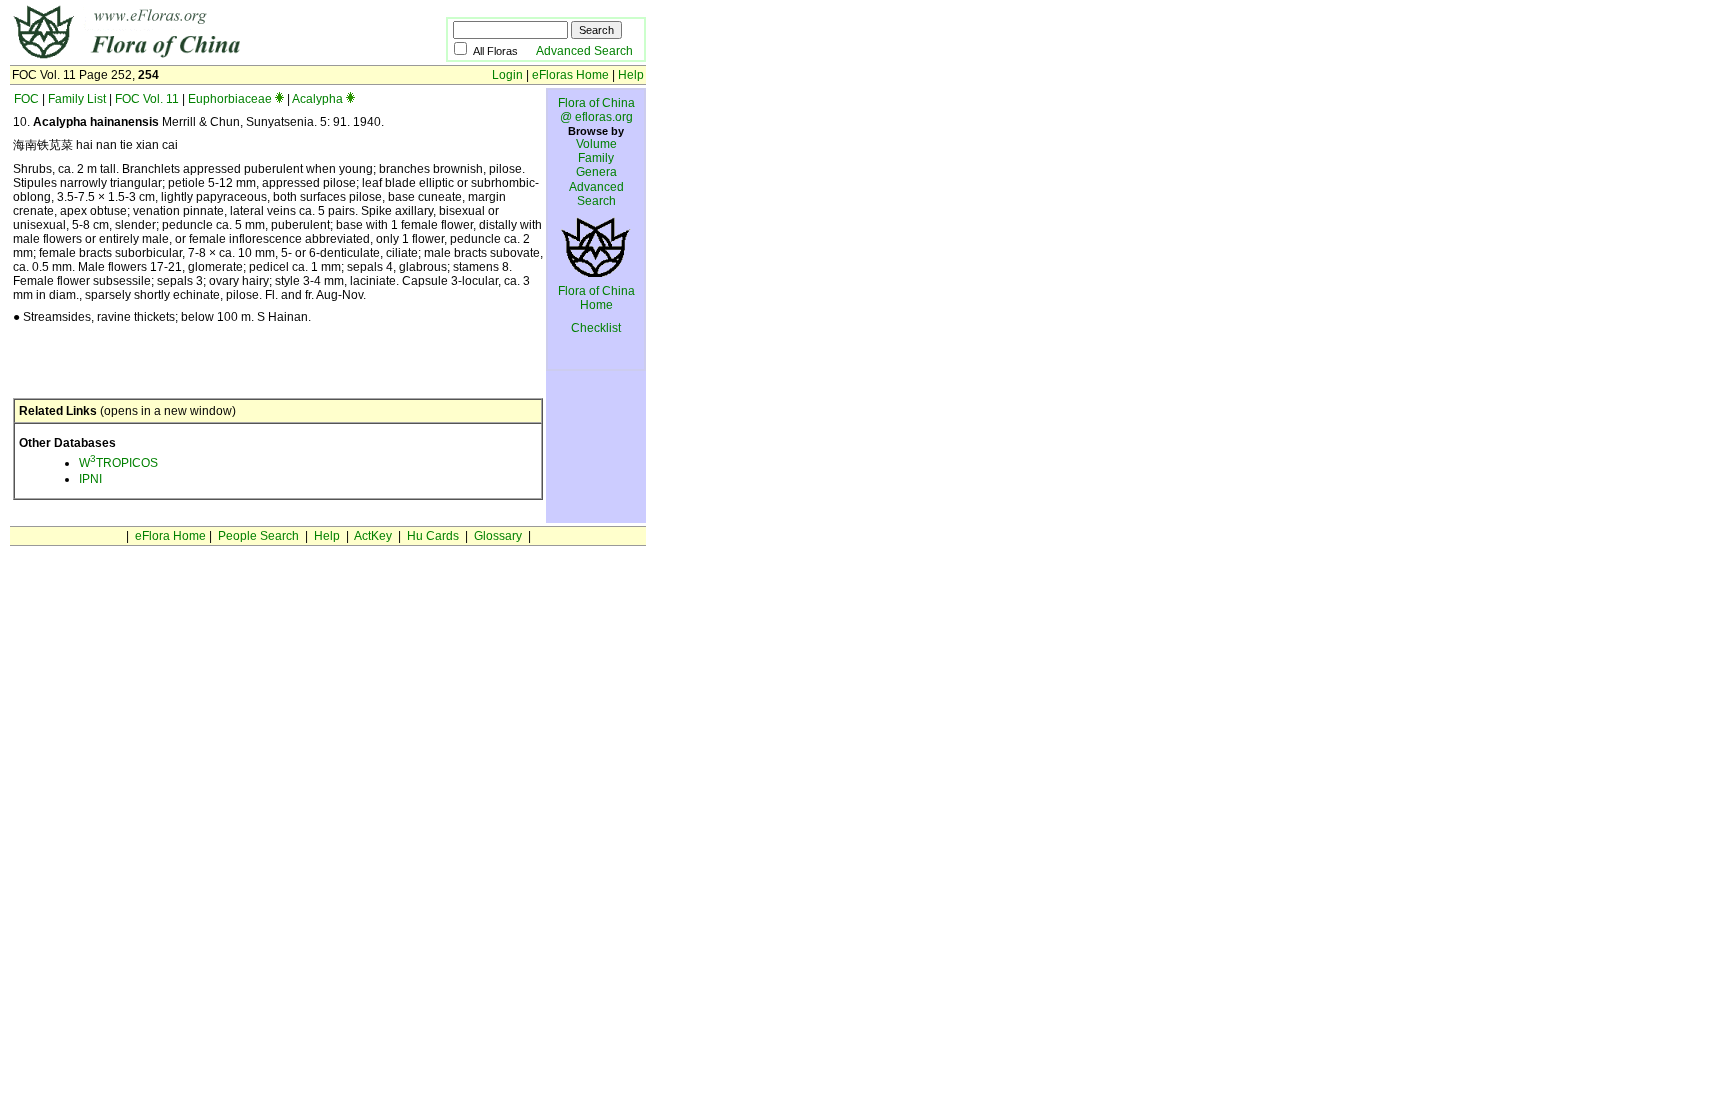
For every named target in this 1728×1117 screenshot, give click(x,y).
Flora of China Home (596, 298)
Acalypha (317, 99)
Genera (596, 172)
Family (596, 158)
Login (507, 75)
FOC (26, 99)
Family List (77, 99)
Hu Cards (433, 536)
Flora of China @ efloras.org (596, 110)
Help (631, 75)
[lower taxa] (279, 99)
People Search (258, 536)
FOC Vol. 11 (147, 99)
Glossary (498, 536)
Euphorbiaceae (230, 99)
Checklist (596, 328)
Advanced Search (584, 51)
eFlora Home (170, 536)
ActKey (373, 536)
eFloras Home (570, 75)
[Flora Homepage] (197, 58)
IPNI (90, 479)
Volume (596, 144)
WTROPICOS (118, 463)
